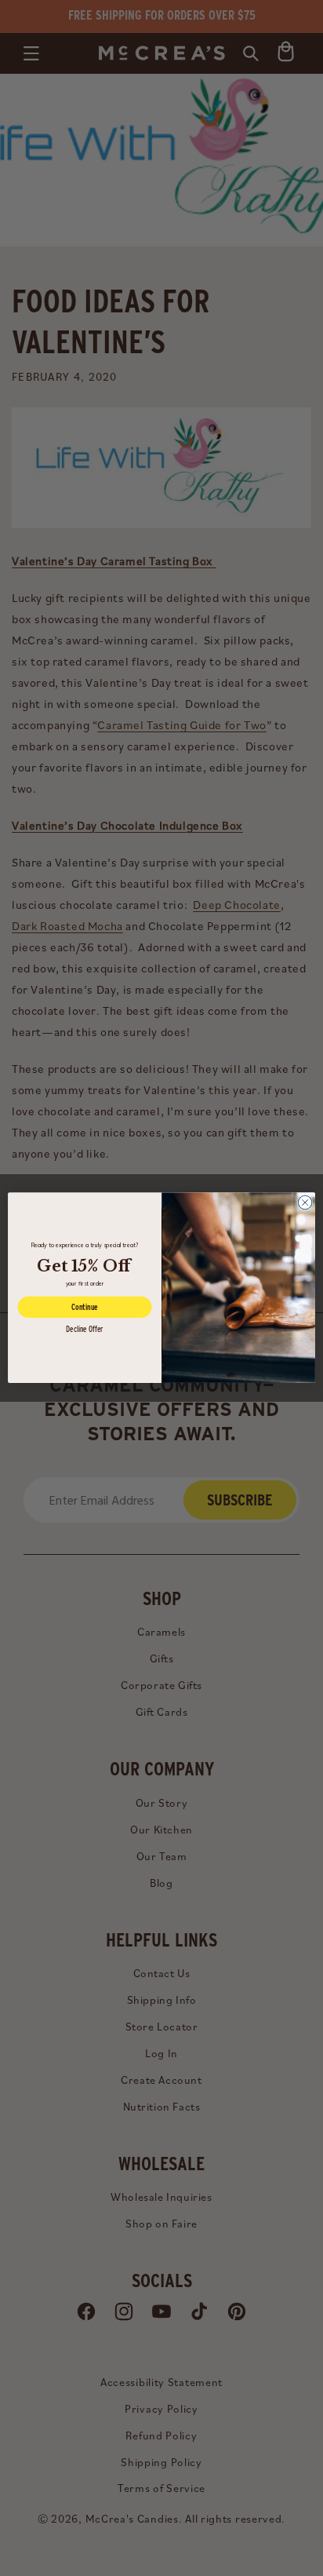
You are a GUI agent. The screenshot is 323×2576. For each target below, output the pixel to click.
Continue (85, 1308)
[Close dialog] (305, 1203)
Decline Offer (85, 1329)
